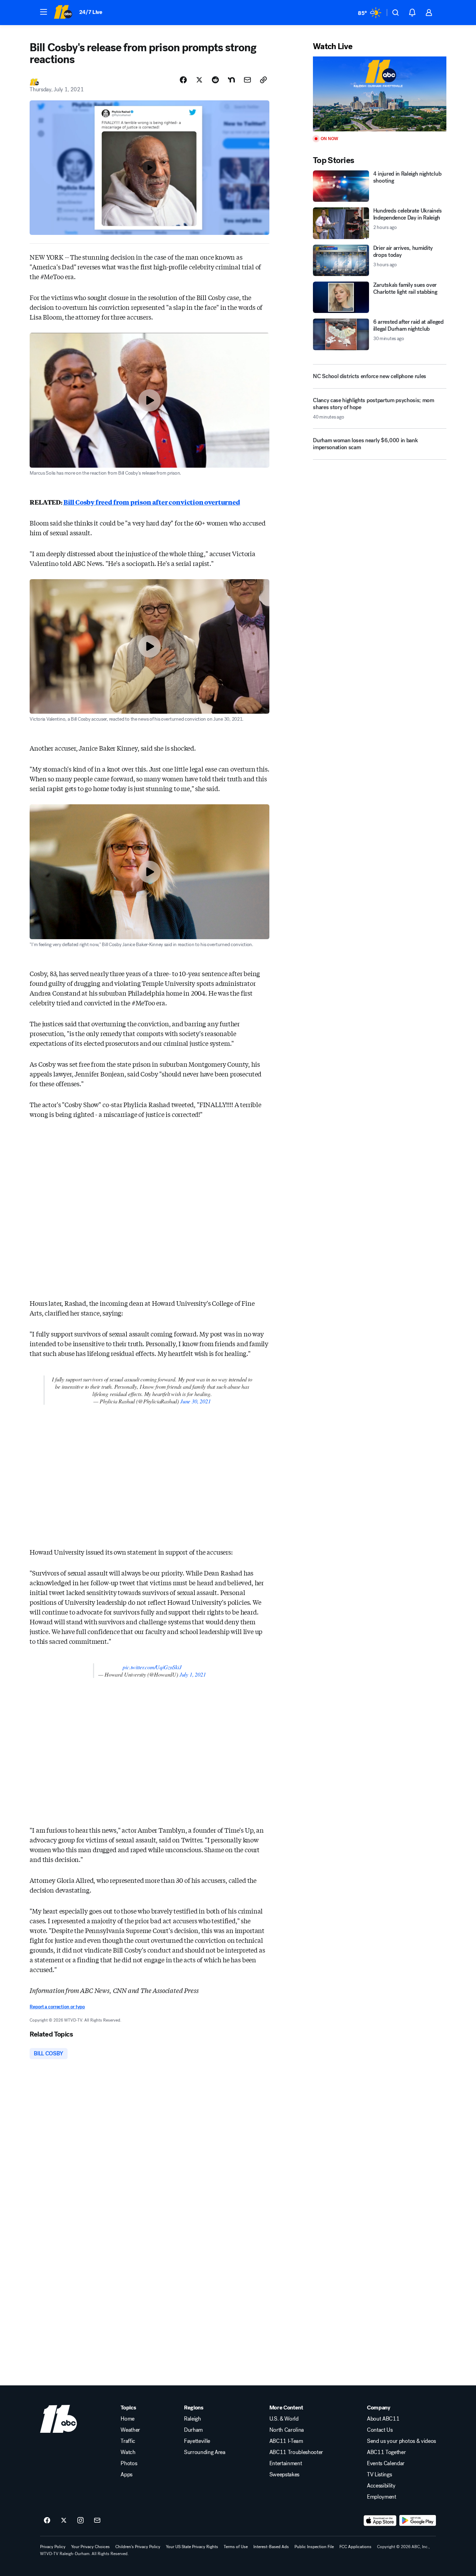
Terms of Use (236, 2547)
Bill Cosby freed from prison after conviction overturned (152, 502)
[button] (44, 12)
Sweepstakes (284, 2475)
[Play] (379, 94)
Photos (129, 2463)
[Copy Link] (263, 80)
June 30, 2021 (195, 1401)
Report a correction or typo (57, 2007)
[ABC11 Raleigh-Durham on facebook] (47, 2521)
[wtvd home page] (59, 2419)
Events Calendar (386, 2463)
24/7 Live (91, 12)
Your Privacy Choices (90, 2547)
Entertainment (286, 2463)
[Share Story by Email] (247, 80)
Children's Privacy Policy (138, 2547)
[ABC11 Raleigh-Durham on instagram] (80, 2521)
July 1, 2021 (193, 1674)
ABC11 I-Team (286, 2441)
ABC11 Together (386, 2452)
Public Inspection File (314, 2547)
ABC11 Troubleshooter (296, 2452)
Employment (382, 2497)
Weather (130, 2430)
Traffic (128, 2441)
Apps (126, 2475)
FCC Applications (355, 2547)
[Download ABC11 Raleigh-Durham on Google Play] (418, 2521)
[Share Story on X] (199, 80)
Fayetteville (197, 2441)
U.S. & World (284, 2419)
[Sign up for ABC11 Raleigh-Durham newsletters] (97, 2521)
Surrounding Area (205, 2452)
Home (128, 2419)
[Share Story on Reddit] (215, 80)
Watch (128, 2452)
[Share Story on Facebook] (183, 80)
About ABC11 (383, 2419)
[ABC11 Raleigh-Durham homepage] (63, 13)
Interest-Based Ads (271, 2547)
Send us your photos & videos (401, 2441)
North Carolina (287, 2430)
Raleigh (193, 2419)
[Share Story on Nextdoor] (231, 80)
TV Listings (379, 2475)
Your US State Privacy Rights (192, 2547)
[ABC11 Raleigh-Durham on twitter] (64, 2521)
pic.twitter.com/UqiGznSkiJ (152, 1667)
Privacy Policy (53, 2547)
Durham (193, 2430)
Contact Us (380, 2430)
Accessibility (381, 2486)
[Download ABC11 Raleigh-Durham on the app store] (380, 2521)
